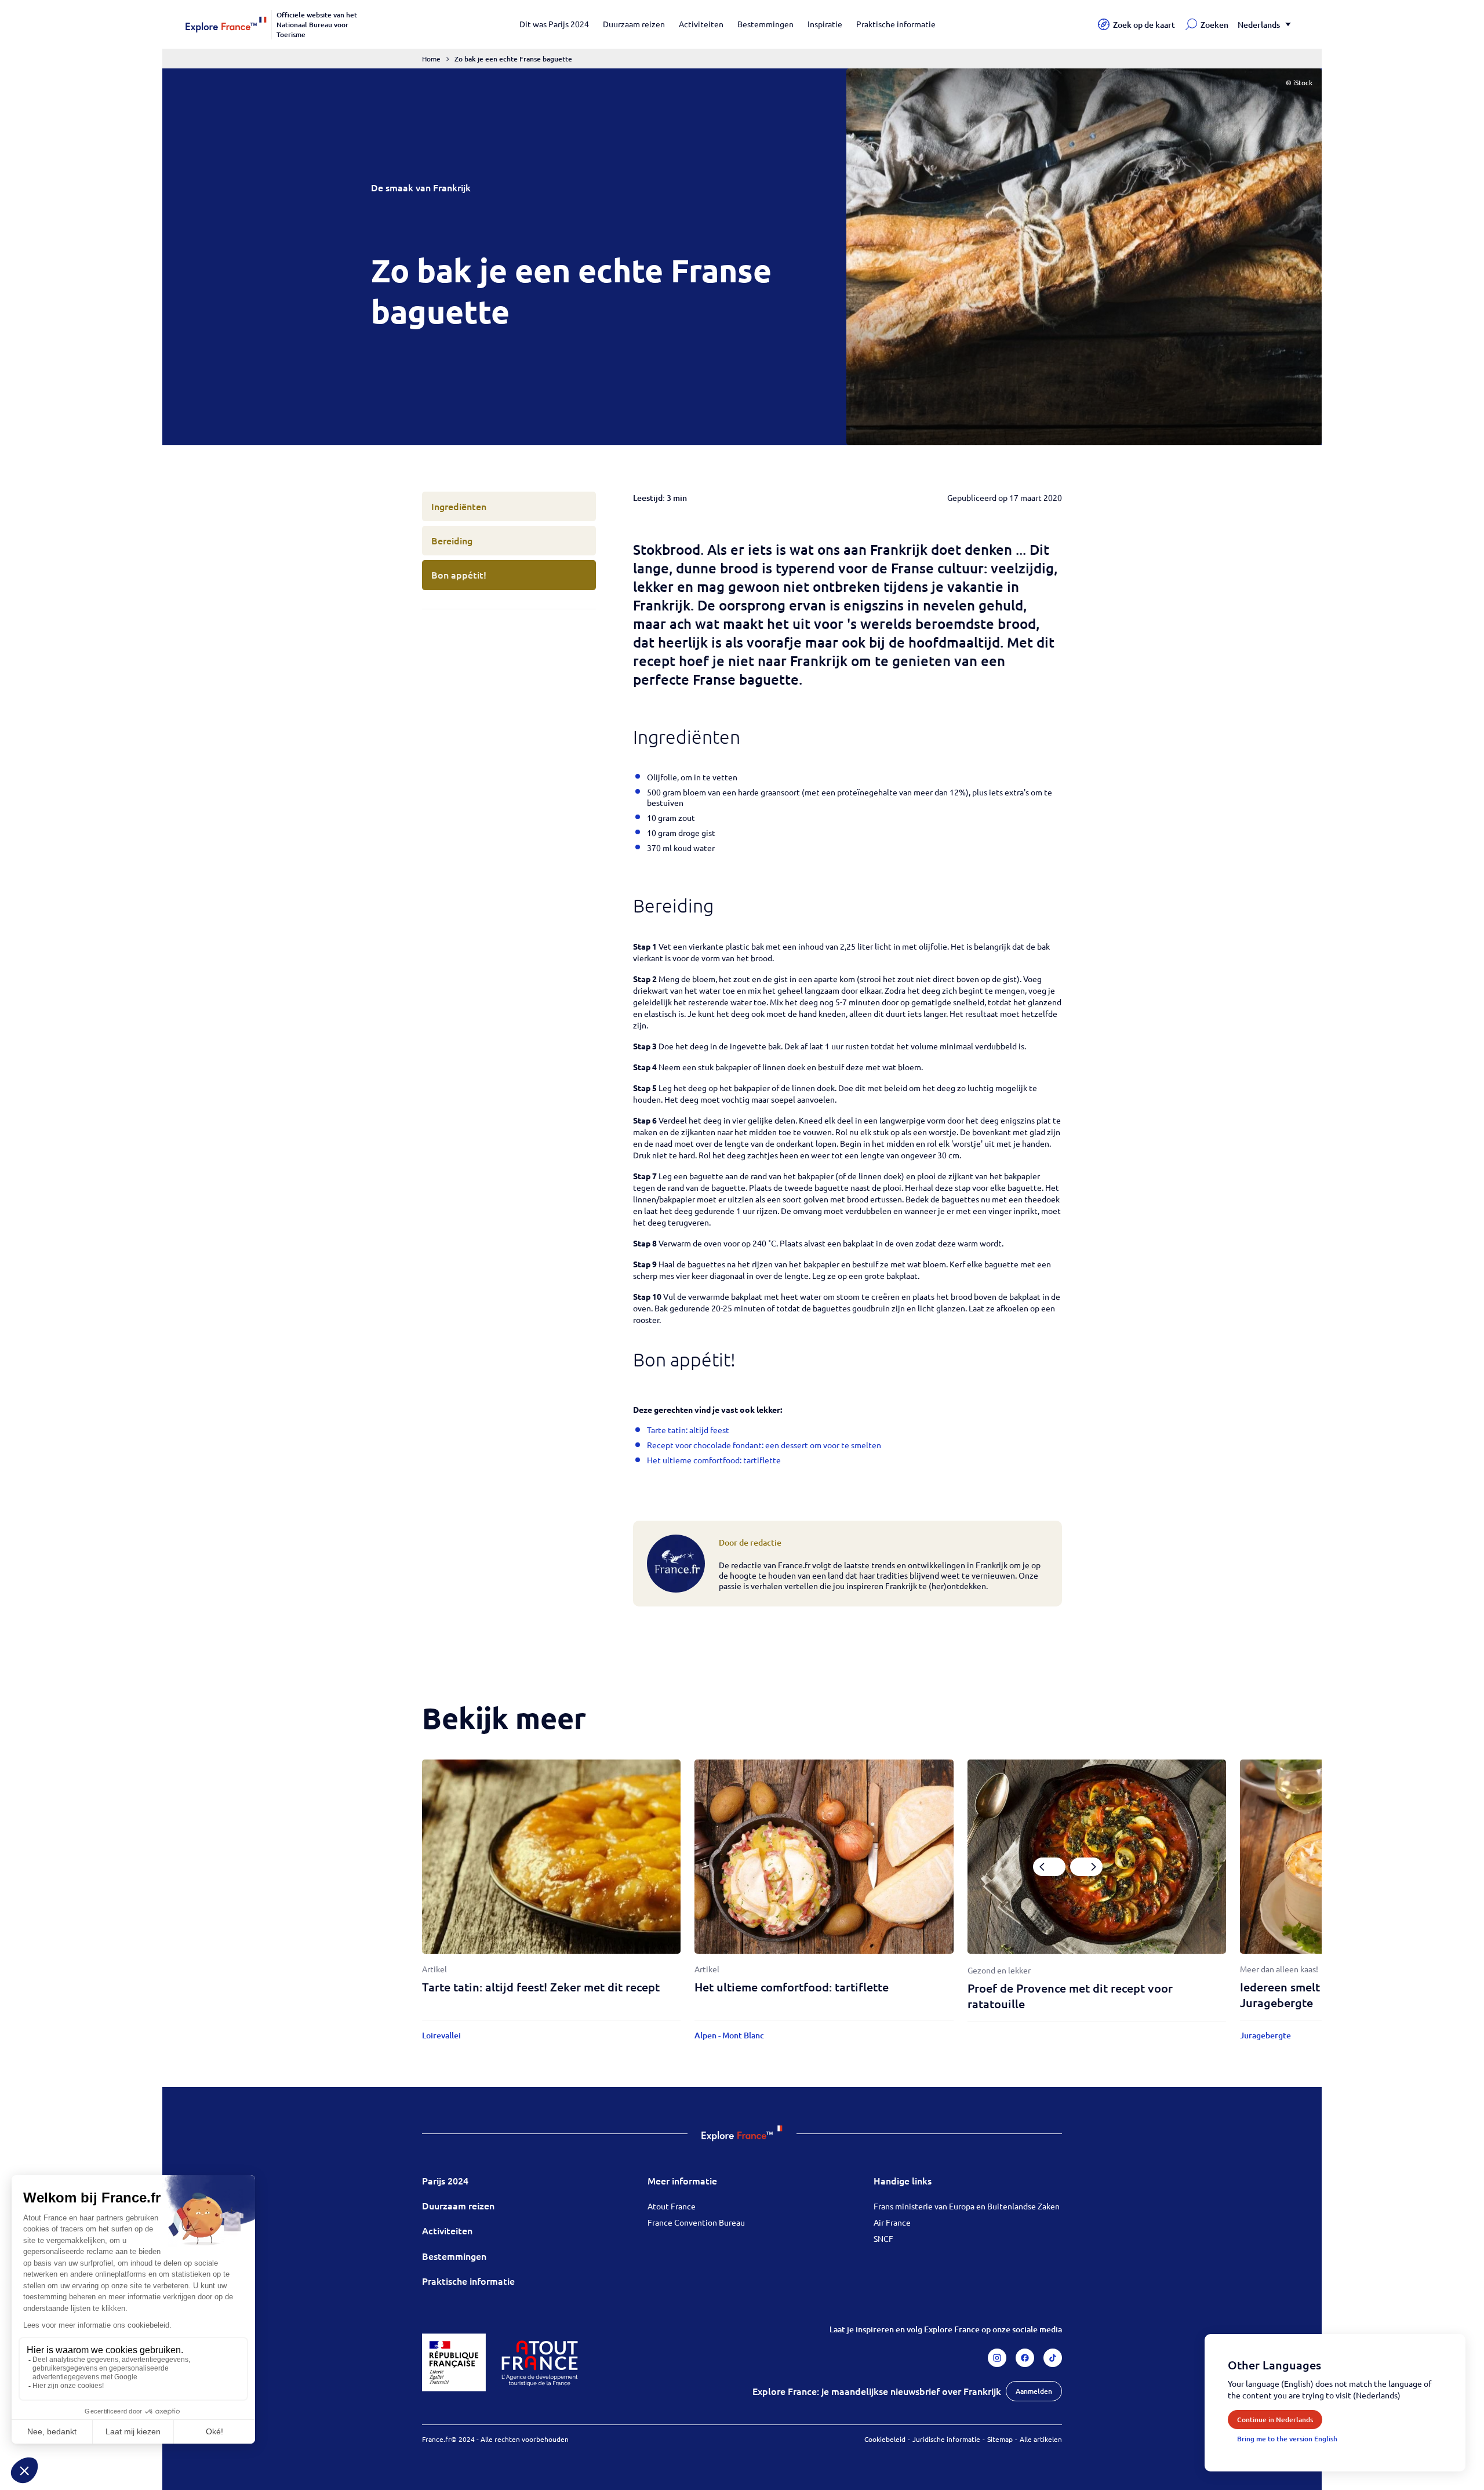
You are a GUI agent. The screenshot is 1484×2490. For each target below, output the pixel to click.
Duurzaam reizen (634, 24)
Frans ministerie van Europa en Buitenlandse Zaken (967, 2206)
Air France (892, 2222)
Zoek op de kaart (1144, 25)
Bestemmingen (765, 24)
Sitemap (1000, 2439)
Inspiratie (825, 24)
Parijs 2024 (445, 2180)
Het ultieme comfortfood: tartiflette (714, 1460)
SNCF (883, 2238)
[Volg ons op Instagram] (997, 2358)
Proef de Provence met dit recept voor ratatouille (1070, 1996)
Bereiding (452, 540)
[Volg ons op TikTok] (1053, 2358)
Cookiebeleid (885, 2439)
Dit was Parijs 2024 (554, 24)
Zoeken (1214, 25)
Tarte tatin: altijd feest (688, 1430)
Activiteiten (701, 24)
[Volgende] (1086, 1867)
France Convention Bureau (696, 2222)
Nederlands (1259, 25)
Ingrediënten (459, 506)
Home (431, 59)
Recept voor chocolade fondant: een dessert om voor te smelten (764, 1445)
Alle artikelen (1041, 2439)
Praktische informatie (896, 24)
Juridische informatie (946, 2439)
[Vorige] (1049, 1867)
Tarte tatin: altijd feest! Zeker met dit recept (541, 1987)
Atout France (672, 2206)
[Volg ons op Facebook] (1025, 2358)
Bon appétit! (459, 575)
